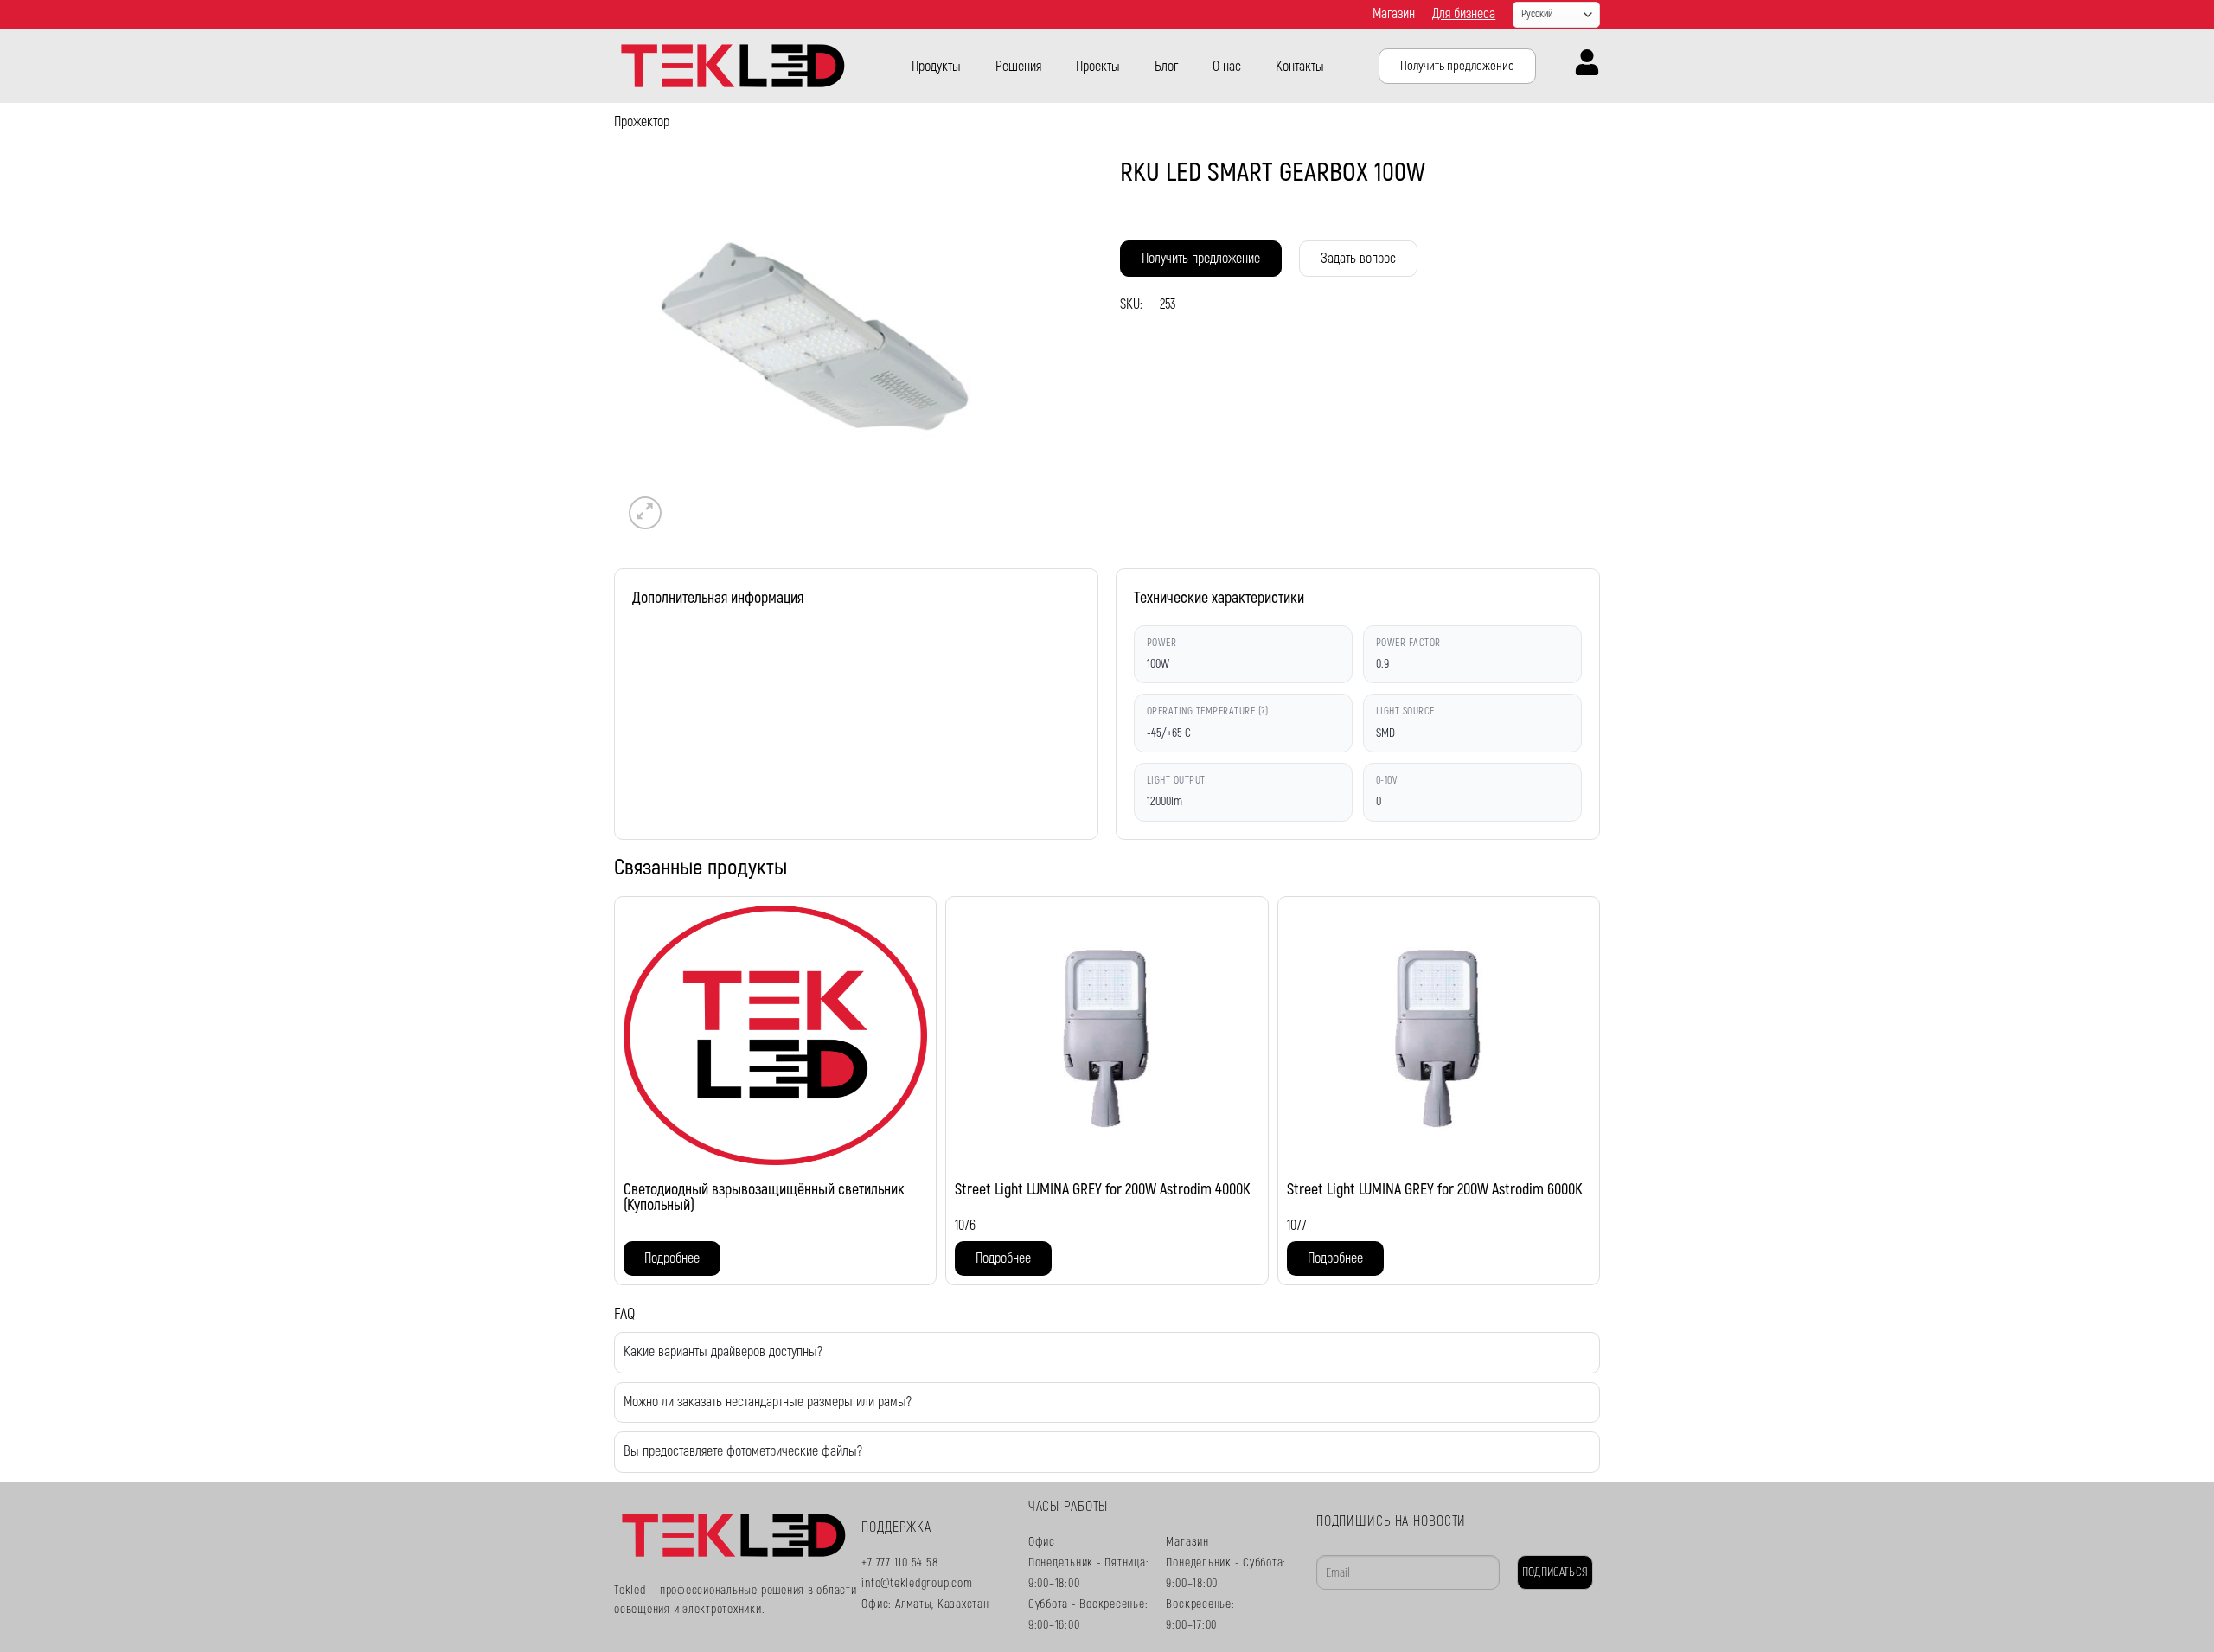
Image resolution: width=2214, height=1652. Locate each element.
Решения (1018, 67)
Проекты (1098, 67)
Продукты (936, 67)
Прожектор (642, 122)
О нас (1227, 67)
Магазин (1394, 14)
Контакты (1300, 67)
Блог (1166, 67)
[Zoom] (646, 513)
